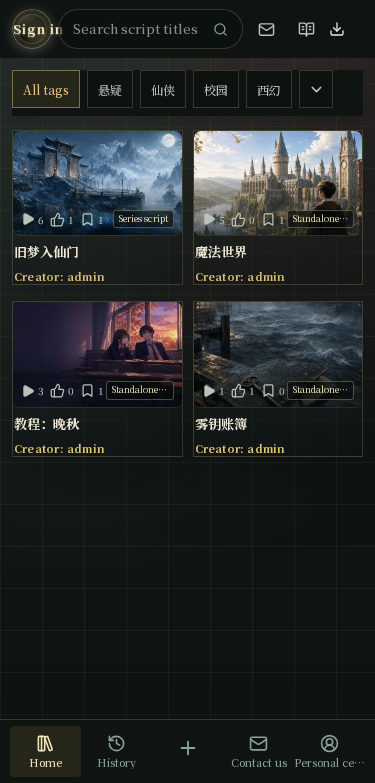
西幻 (269, 89)
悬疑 (110, 89)
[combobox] (137, 29)
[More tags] (316, 89)
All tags (46, 89)
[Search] (220, 29)
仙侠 (163, 89)
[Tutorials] (306, 29)
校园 (216, 89)
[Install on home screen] (346, 29)
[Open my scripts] (187, 748)
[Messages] (266, 29)
